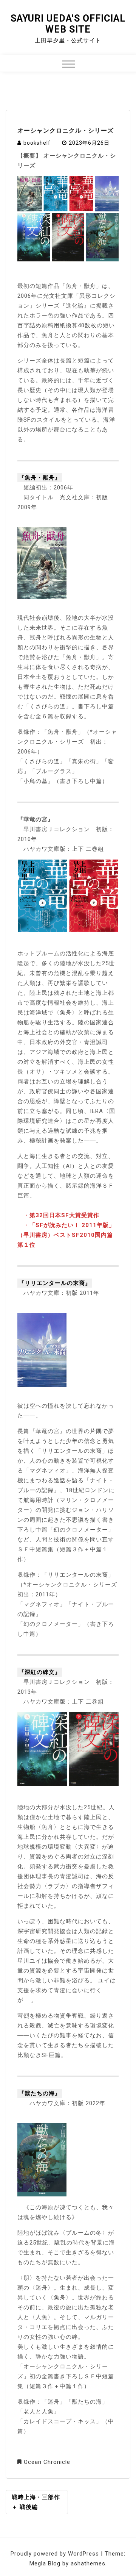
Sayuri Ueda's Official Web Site (68, 24)
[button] (69, 65)
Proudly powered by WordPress (56, 2554)
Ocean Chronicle (47, 2462)
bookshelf (37, 143)
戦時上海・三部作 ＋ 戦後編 (36, 2502)
